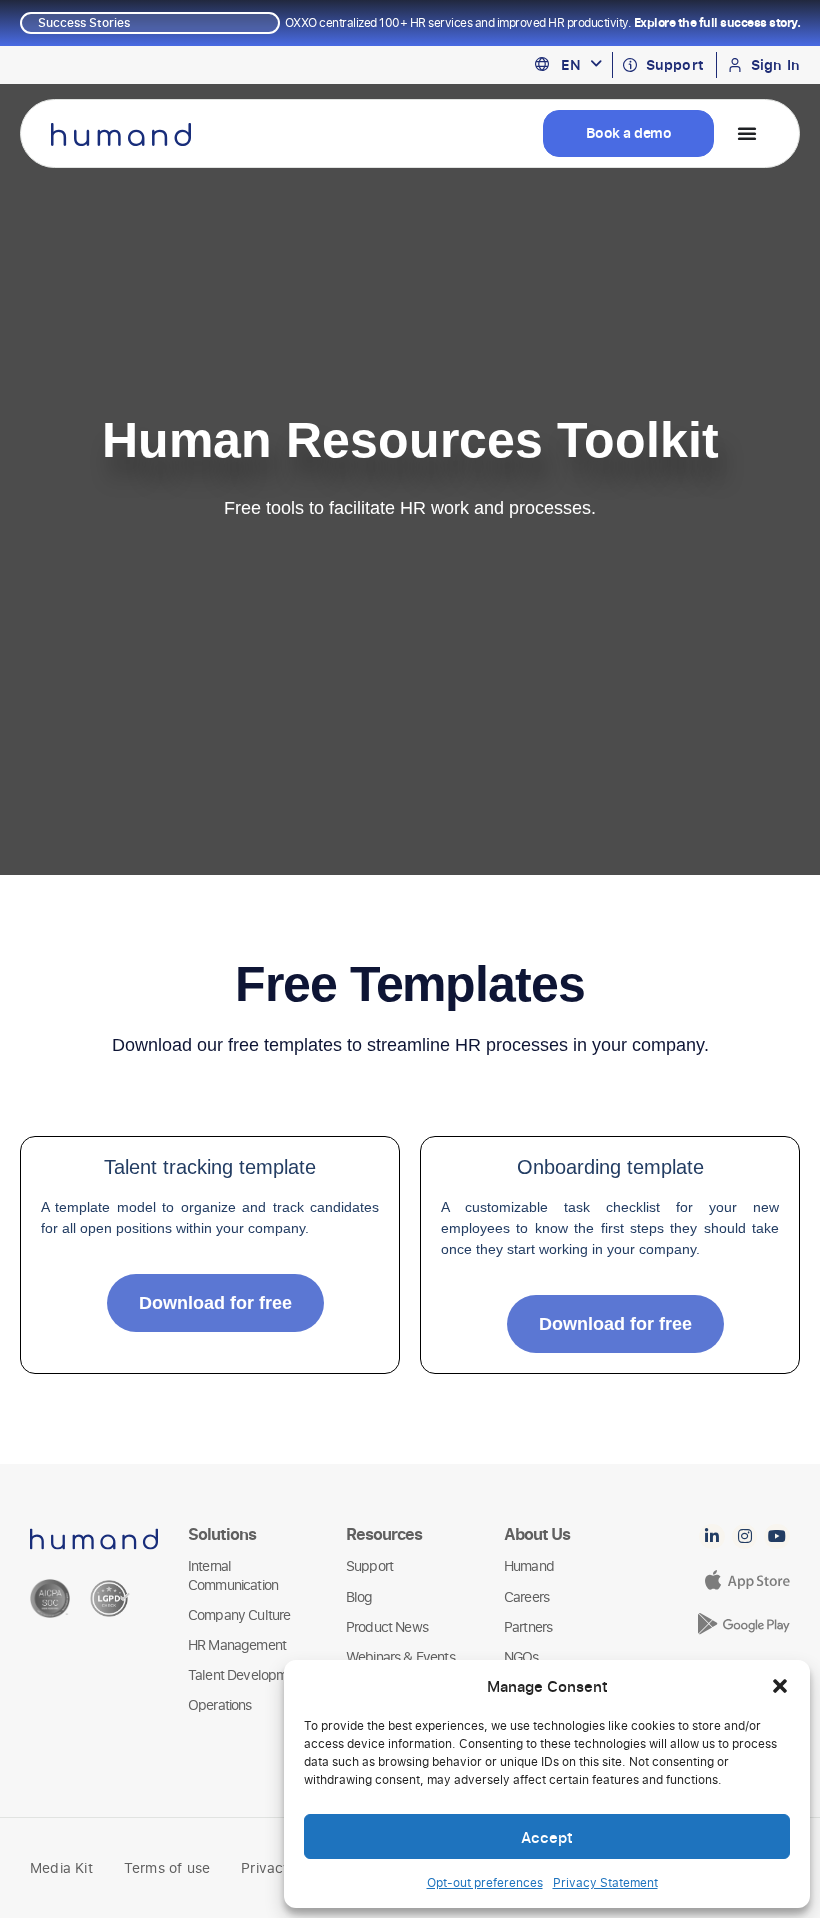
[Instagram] (745, 1537)
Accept (547, 1837)
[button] (780, 1686)
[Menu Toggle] (747, 133)
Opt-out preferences (485, 1882)
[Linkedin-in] (712, 1537)
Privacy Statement (605, 1882)
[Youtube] (777, 1537)
